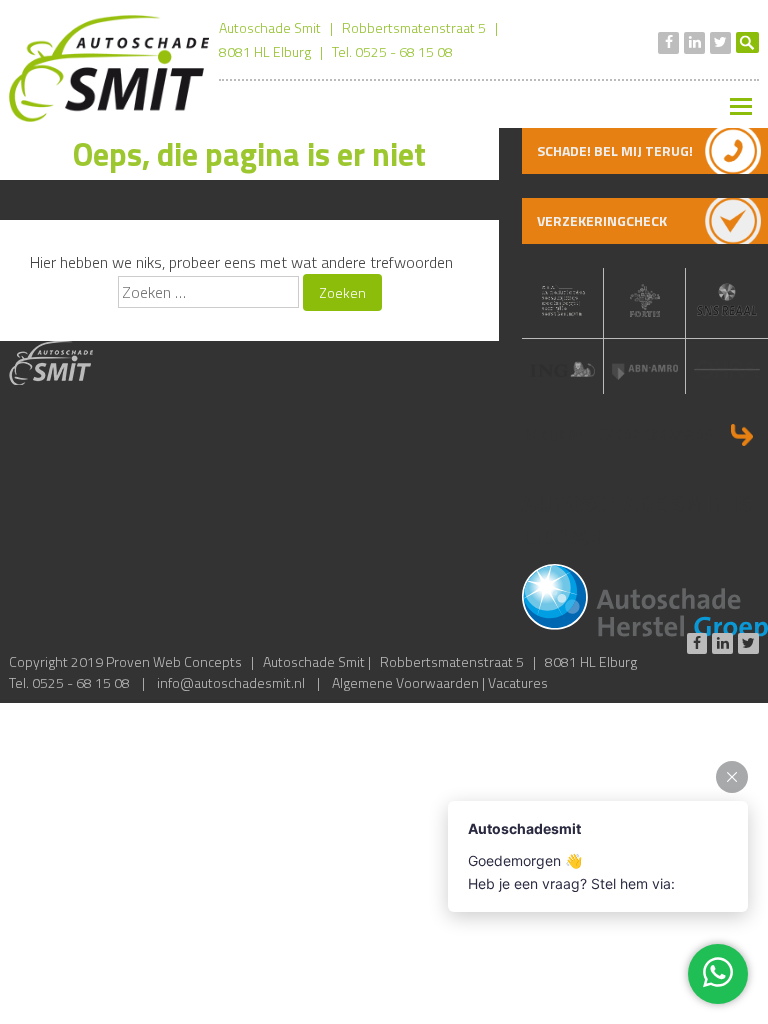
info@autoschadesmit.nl (231, 682)
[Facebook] (668, 43)
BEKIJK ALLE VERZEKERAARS (617, 435)
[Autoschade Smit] (109, 116)
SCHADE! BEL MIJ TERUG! (615, 150)
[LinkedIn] (694, 43)
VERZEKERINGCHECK (602, 220)
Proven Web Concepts (174, 661)
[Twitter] (720, 43)
